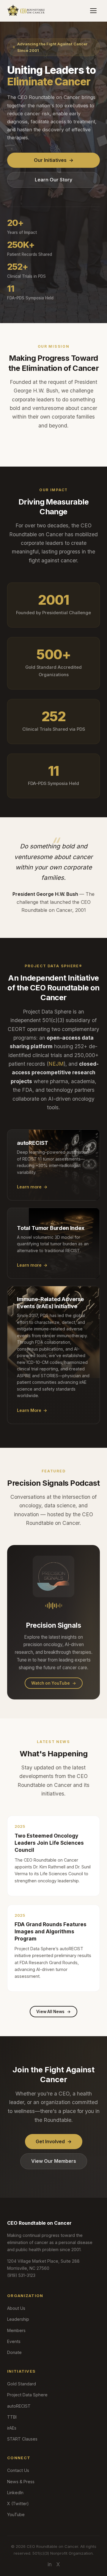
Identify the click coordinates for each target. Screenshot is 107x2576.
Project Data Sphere (27, 2395)
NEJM (56, 1064)
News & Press (21, 2482)
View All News (53, 2012)
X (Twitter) (18, 2504)
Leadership (18, 2319)
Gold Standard (22, 2384)
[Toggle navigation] (93, 11)
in (50, 2564)
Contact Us (18, 2470)
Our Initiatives (54, 160)
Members (16, 2330)
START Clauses (22, 2439)
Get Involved (54, 2141)
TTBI (12, 2417)
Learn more (32, 1187)
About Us (16, 2308)
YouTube (16, 2514)
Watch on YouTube (54, 1683)
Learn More (32, 1410)
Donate (14, 2352)
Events (14, 2341)
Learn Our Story (53, 180)
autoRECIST (19, 2406)
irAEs (12, 2428)
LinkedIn (15, 2493)
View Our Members (54, 2161)
